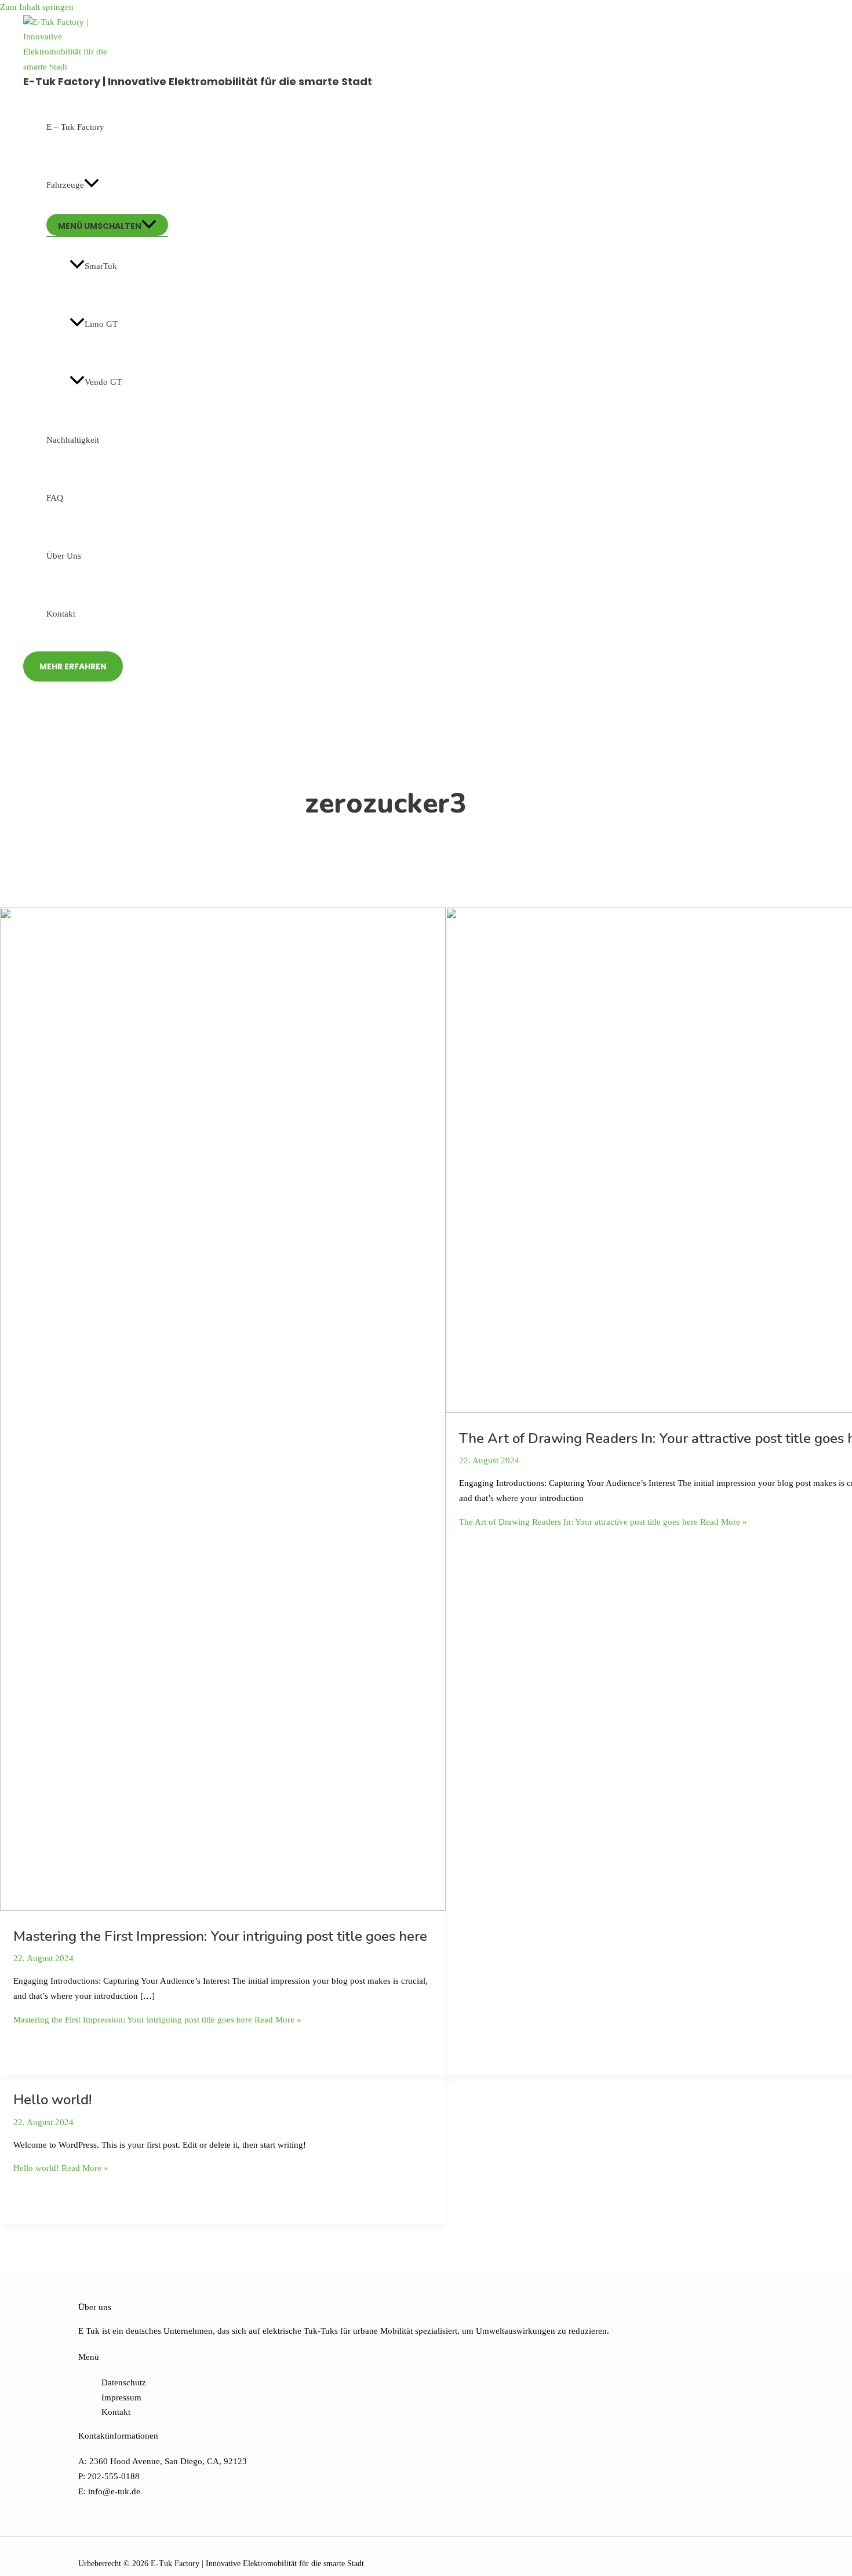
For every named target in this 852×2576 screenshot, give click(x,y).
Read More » (157, 2020)
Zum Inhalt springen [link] (37, 7)
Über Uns (64, 556)
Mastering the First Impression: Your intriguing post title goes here (220, 1936)
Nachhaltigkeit (73, 440)
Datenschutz (124, 2382)
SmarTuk (101, 266)
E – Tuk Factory (75, 127)
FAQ (55, 498)
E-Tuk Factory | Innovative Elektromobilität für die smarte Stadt (198, 81)
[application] (92, 185)
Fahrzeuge (65, 185)
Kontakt (61, 614)
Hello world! (52, 2100)
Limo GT (101, 324)
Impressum (121, 2398)
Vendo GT (103, 382)
